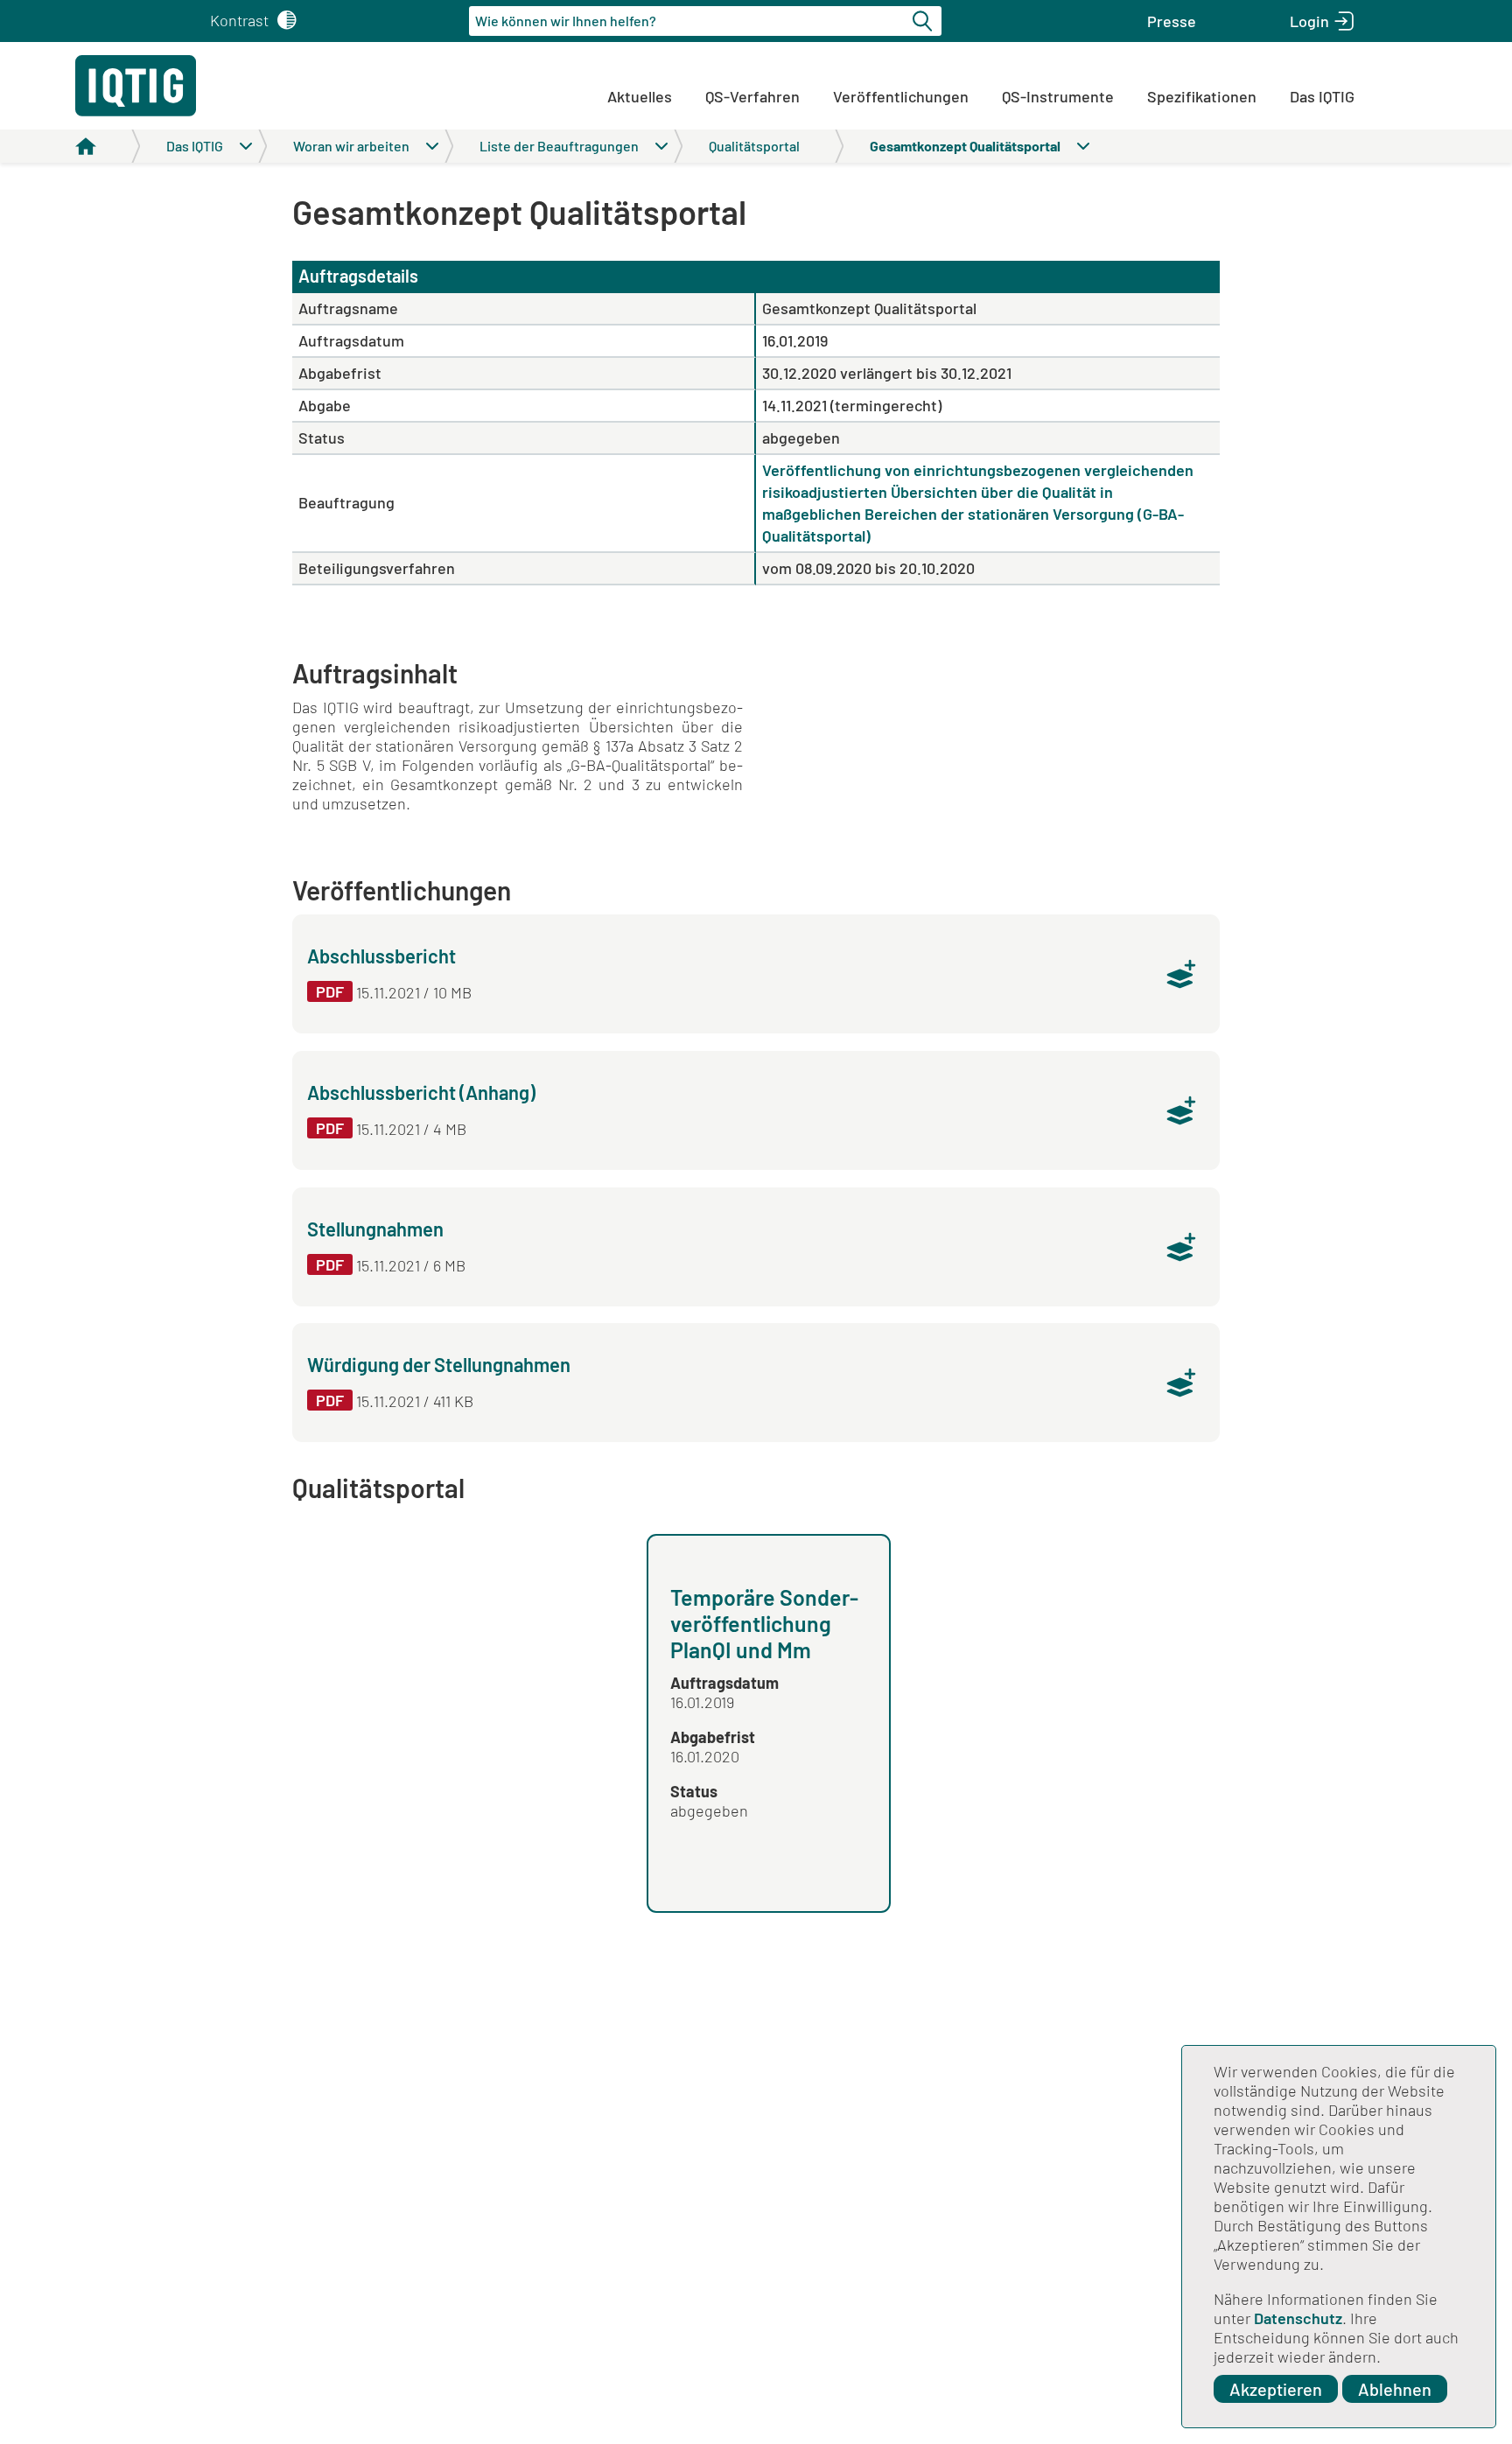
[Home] (108, 146)
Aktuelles (640, 96)
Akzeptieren (1276, 2389)
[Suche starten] (925, 21)
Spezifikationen (1202, 96)
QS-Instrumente (1058, 96)
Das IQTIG (1322, 96)
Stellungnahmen (375, 1229)
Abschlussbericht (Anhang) (421, 1092)
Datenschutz (1298, 2318)
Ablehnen (1395, 2389)
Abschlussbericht (381, 956)
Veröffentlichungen (901, 96)
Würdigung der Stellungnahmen (439, 1364)
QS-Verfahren (752, 96)
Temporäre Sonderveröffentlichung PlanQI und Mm (764, 1623)
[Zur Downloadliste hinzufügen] (1181, 974)
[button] (1172, 21)
